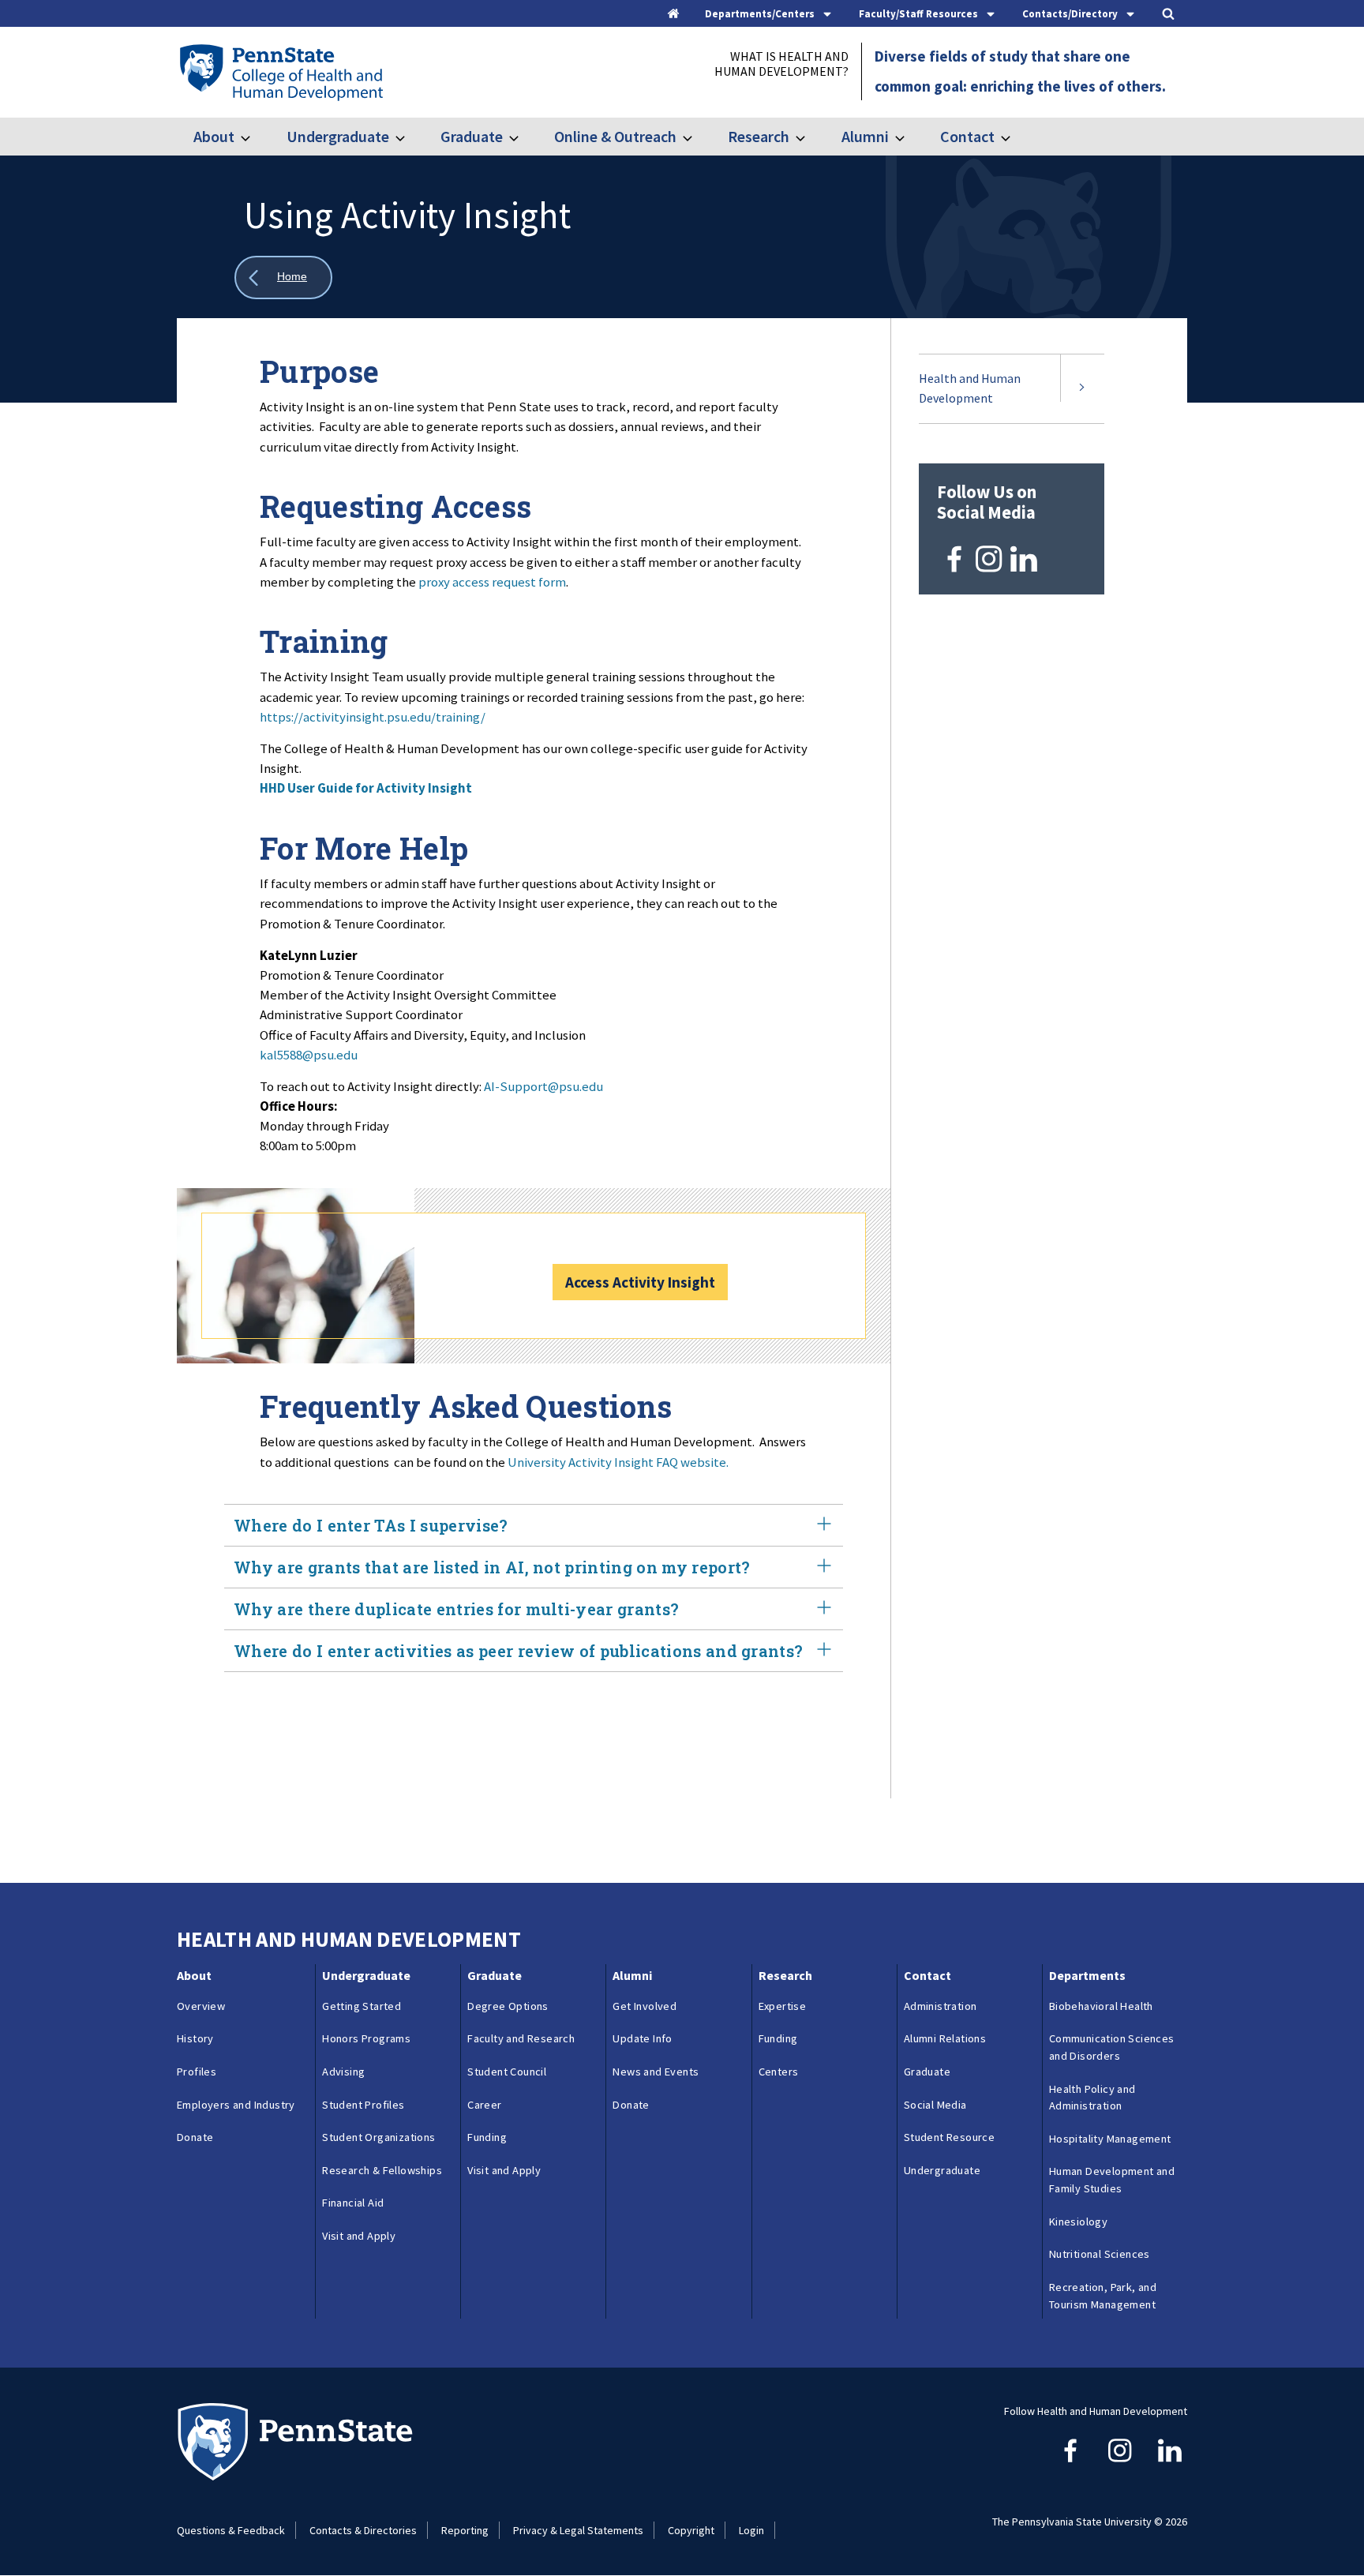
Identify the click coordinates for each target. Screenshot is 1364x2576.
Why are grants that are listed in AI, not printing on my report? (492, 1567)
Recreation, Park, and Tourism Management (1103, 2296)
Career (484, 2105)
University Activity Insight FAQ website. (618, 1462)
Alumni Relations (945, 2038)
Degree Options (508, 2006)
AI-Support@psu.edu (543, 1086)
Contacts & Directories (363, 2530)
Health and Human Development (970, 388)
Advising (343, 2072)
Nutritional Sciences (1100, 2254)
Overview (201, 2006)
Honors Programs (366, 2038)
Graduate (472, 136)
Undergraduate (337, 136)
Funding (487, 2137)
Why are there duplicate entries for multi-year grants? (456, 1609)
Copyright (691, 2530)
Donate (195, 2137)
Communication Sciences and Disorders (1112, 2047)
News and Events (656, 2072)
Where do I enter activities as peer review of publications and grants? (518, 1651)
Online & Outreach (615, 136)
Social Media (935, 2105)
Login (751, 2530)
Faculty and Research (521, 2038)
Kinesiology (1078, 2222)
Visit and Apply (359, 2236)
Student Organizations (378, 2137)
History (195, 2038)
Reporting (465, 2530)
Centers (779, 2072)
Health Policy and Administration (1092, 2098)
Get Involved (645, 2006)
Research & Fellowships (382, 2170)
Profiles (197, 2072)
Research (759, 136)
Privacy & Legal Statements (578, 2530)
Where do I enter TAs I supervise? (371, 1525)
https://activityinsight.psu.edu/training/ (373, 717)
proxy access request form (492, 582)
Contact (967, 136)
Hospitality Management (1110, 2139)
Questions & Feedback (231, 2530)
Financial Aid (353, 2203)
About (214, 136)
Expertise (783, 2006)
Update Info (642, 2038)
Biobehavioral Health (1101, 2006)
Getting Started (362, 2006)
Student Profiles (363, 2105)
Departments (1087, 1975)
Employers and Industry (236, 2105)
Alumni (865, 136)
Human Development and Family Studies (1112, 2180)
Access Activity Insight (640, 1282)
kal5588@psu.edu (309, 1055)
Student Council (507, 2072)
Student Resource (949, 2137)
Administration (941, 2006)
